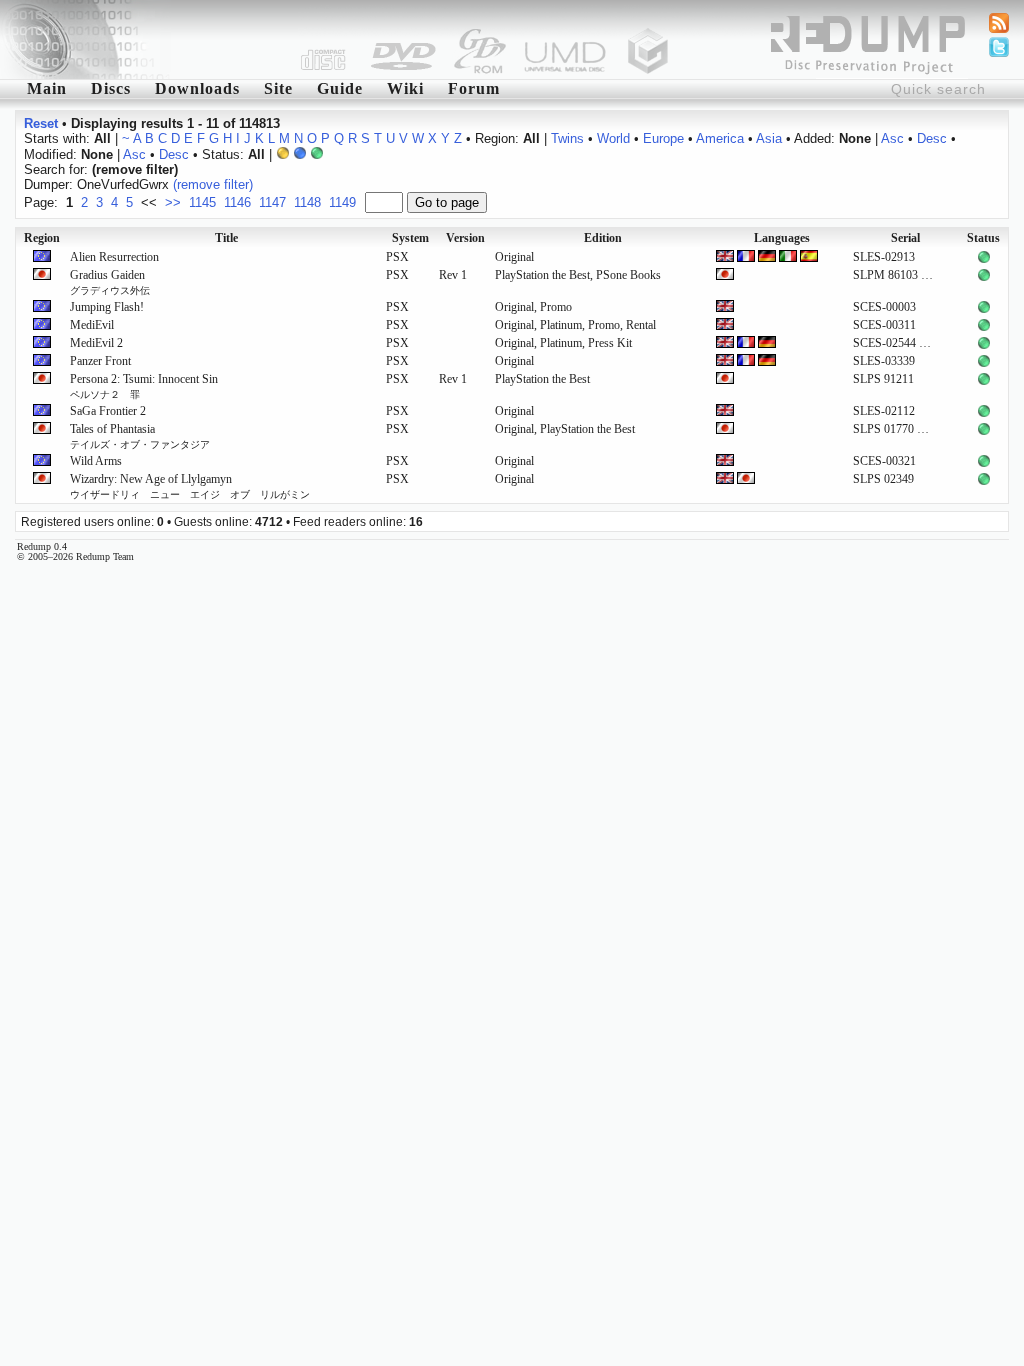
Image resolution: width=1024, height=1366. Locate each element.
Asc (892, 138)
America (720, 138)
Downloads (197, 88)
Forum (474, 88)
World (613, 138)
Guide (340, 88)
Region (42, 238)
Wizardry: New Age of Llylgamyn (190, 486)
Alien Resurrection (114, 257)
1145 (202, 202)
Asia (769, 138)
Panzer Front (100, 361)
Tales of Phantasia (140, 436)
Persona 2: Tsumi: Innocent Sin (144, 386)
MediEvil (92, 325)
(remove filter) (213, 184)
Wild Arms (96, 461)
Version (465, 238)
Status (983, 238)
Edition (603, 238)
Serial (905, 238)
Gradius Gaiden (110, 282)
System (410, 238)
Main (47, 88)
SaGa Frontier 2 (108, 411)
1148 (307, 202)
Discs (111, 88)
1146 (237, 202)
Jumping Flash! (107, 307)
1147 (272, 202)
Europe (663, 138)
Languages (782, 238)
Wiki (405, 88)
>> (173, 202)
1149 (342, 202)
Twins (567, 138)
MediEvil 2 (96, 343)
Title (226, 238)
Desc (932, 138)
